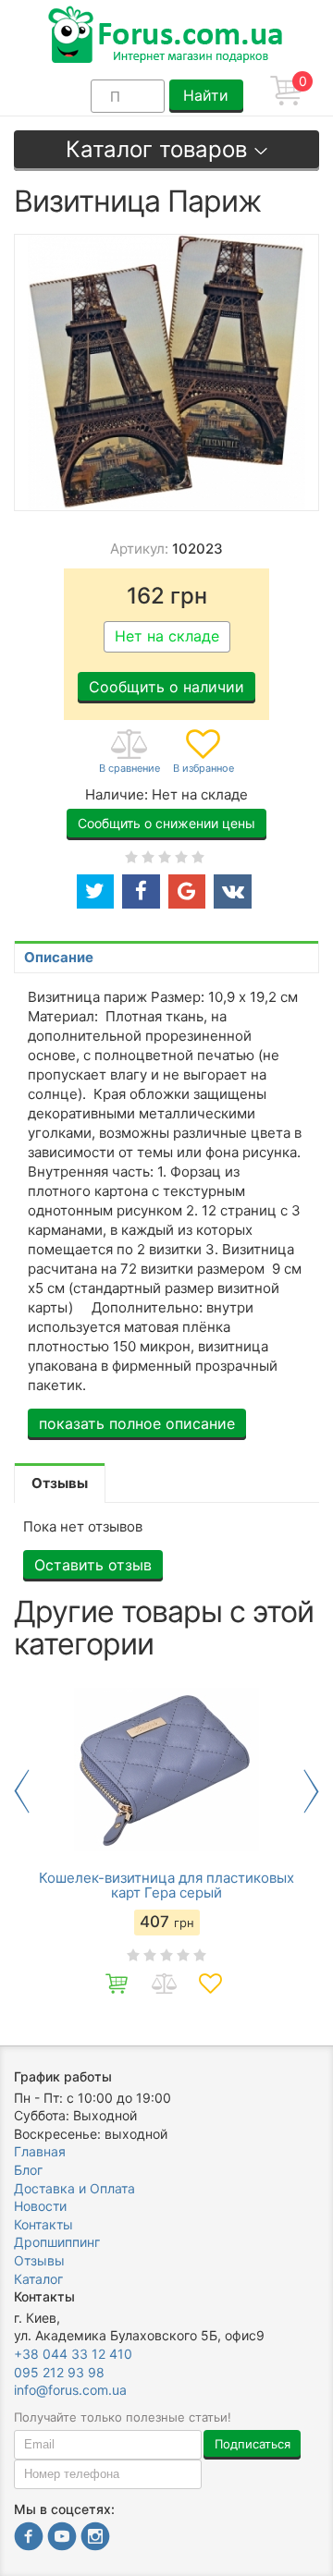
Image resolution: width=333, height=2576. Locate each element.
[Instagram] (95, 2539)
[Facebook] (29, 2539)
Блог (28, 2170)
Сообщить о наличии (166, 687)
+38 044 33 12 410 (73, 2354)
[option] (166, 1843)
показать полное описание (137, 1423)
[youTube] (62, 2539)
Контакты (43, 2224)
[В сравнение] (129, 752)
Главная (40, 2151)
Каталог (38, 2279)
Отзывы (39, 2260)
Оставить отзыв (93, 1565)
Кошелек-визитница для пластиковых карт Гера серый (166, 1886)
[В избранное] (203, 752)
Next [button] (311, 1791)
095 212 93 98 (59, 2372)
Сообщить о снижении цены (166, 823)
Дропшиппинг (57, 2242)
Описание (59, 957)
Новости (40, 2206)
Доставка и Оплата (74, 2188)
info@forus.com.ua (70, 2390)
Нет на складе (167, 636)
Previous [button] (22, 1791)
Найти (206, 95)
